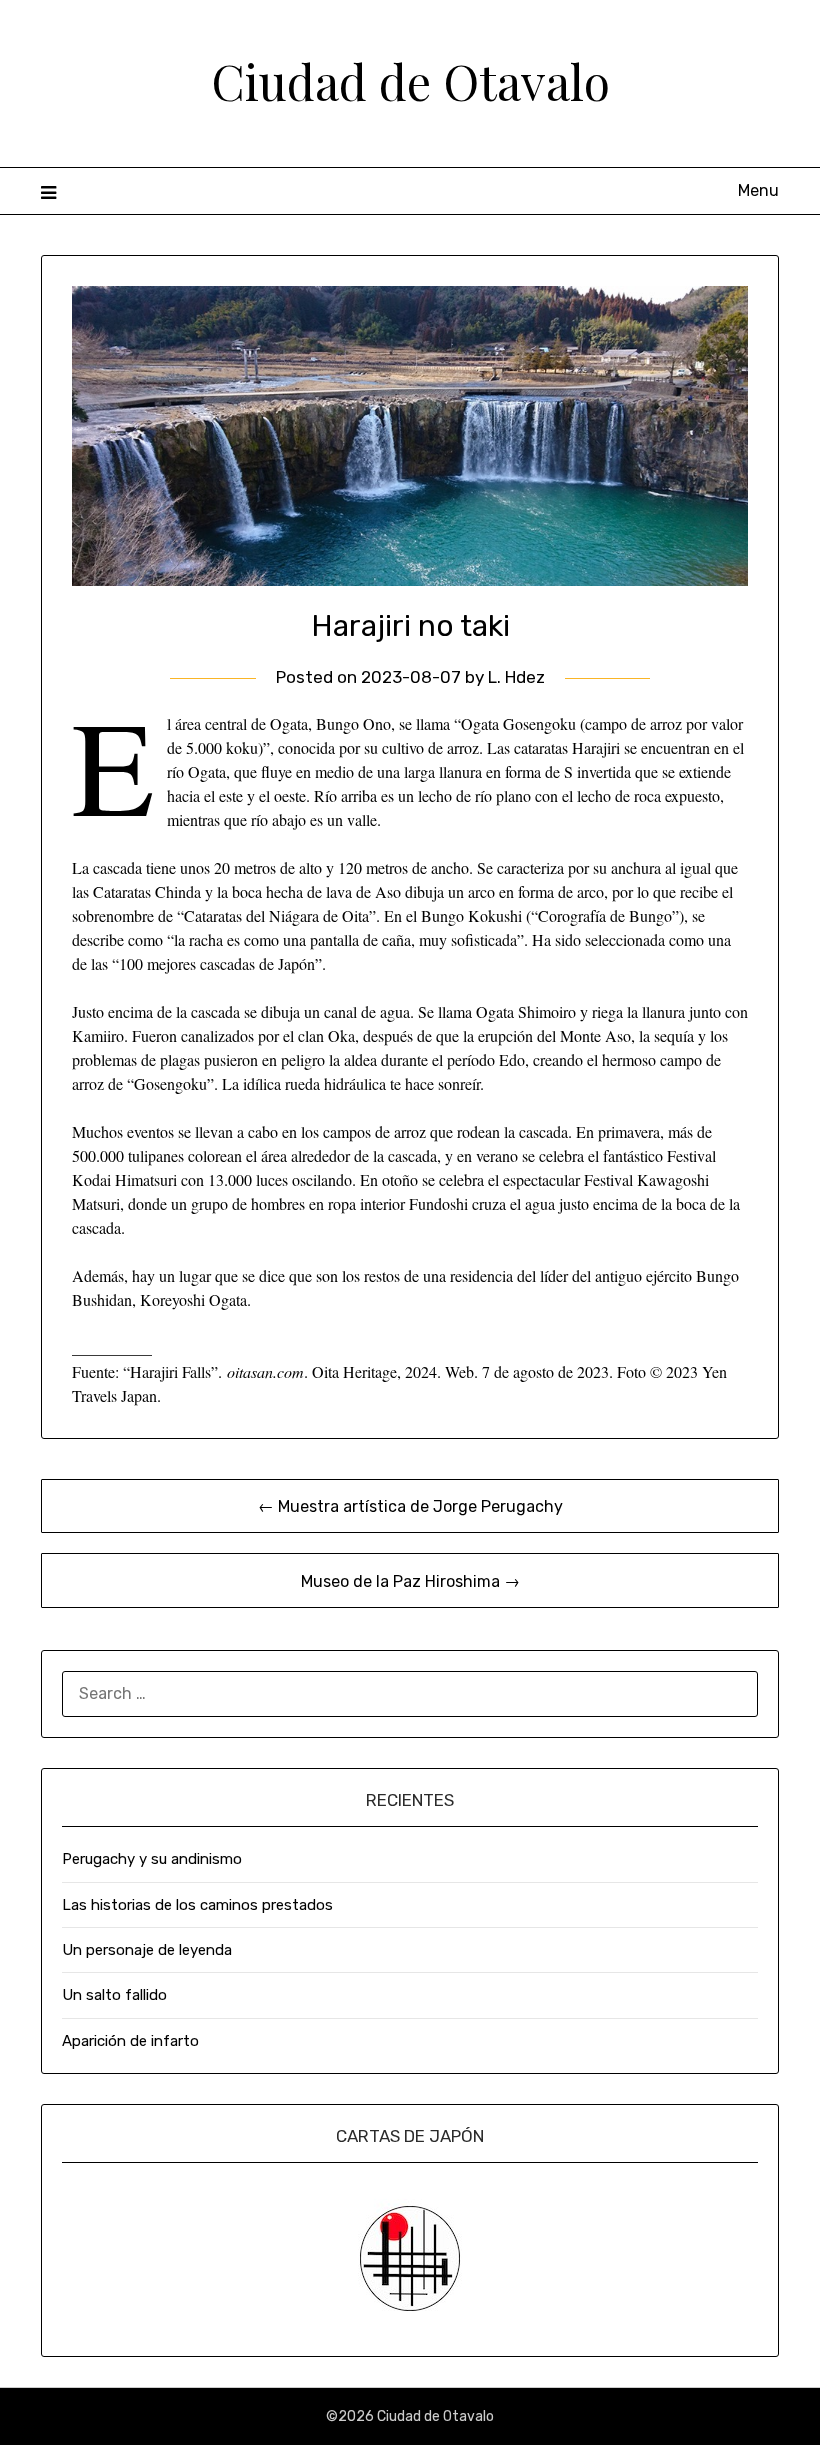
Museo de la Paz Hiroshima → (410, 1581)
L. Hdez (516, 677)
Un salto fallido (114, 1995)
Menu (758, 190)
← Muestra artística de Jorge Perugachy (410, 1506)
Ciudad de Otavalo (410, 81)
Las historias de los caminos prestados (197, 1905)
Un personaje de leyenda (147, 1950)
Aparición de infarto (130, 2041)
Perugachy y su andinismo (152, 1859)
